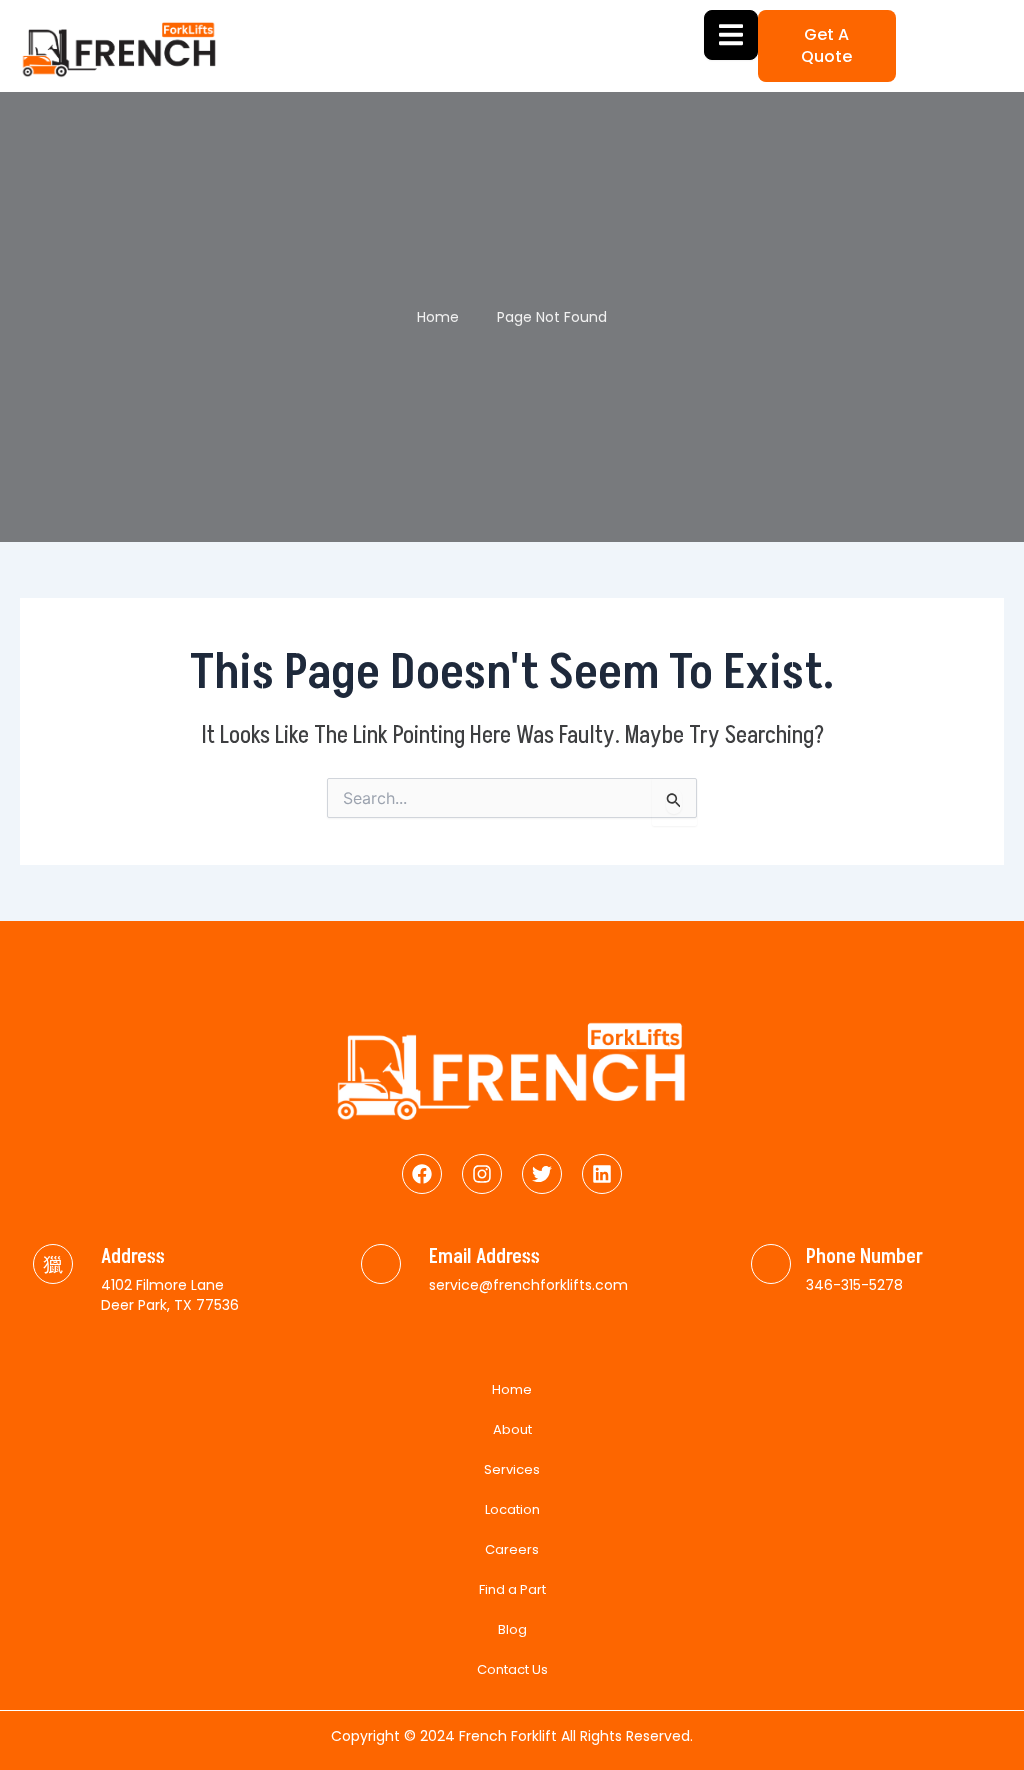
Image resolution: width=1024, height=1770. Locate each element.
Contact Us (512, 1669)
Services (512, 1469)
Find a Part (512, 1589)
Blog (512, 1629)
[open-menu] (731, 35)
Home (512, 1389)
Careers (512, 1549)
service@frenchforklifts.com (528, 1285)
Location (512, 1509)
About (512, 1429)
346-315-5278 (854, 1285)
